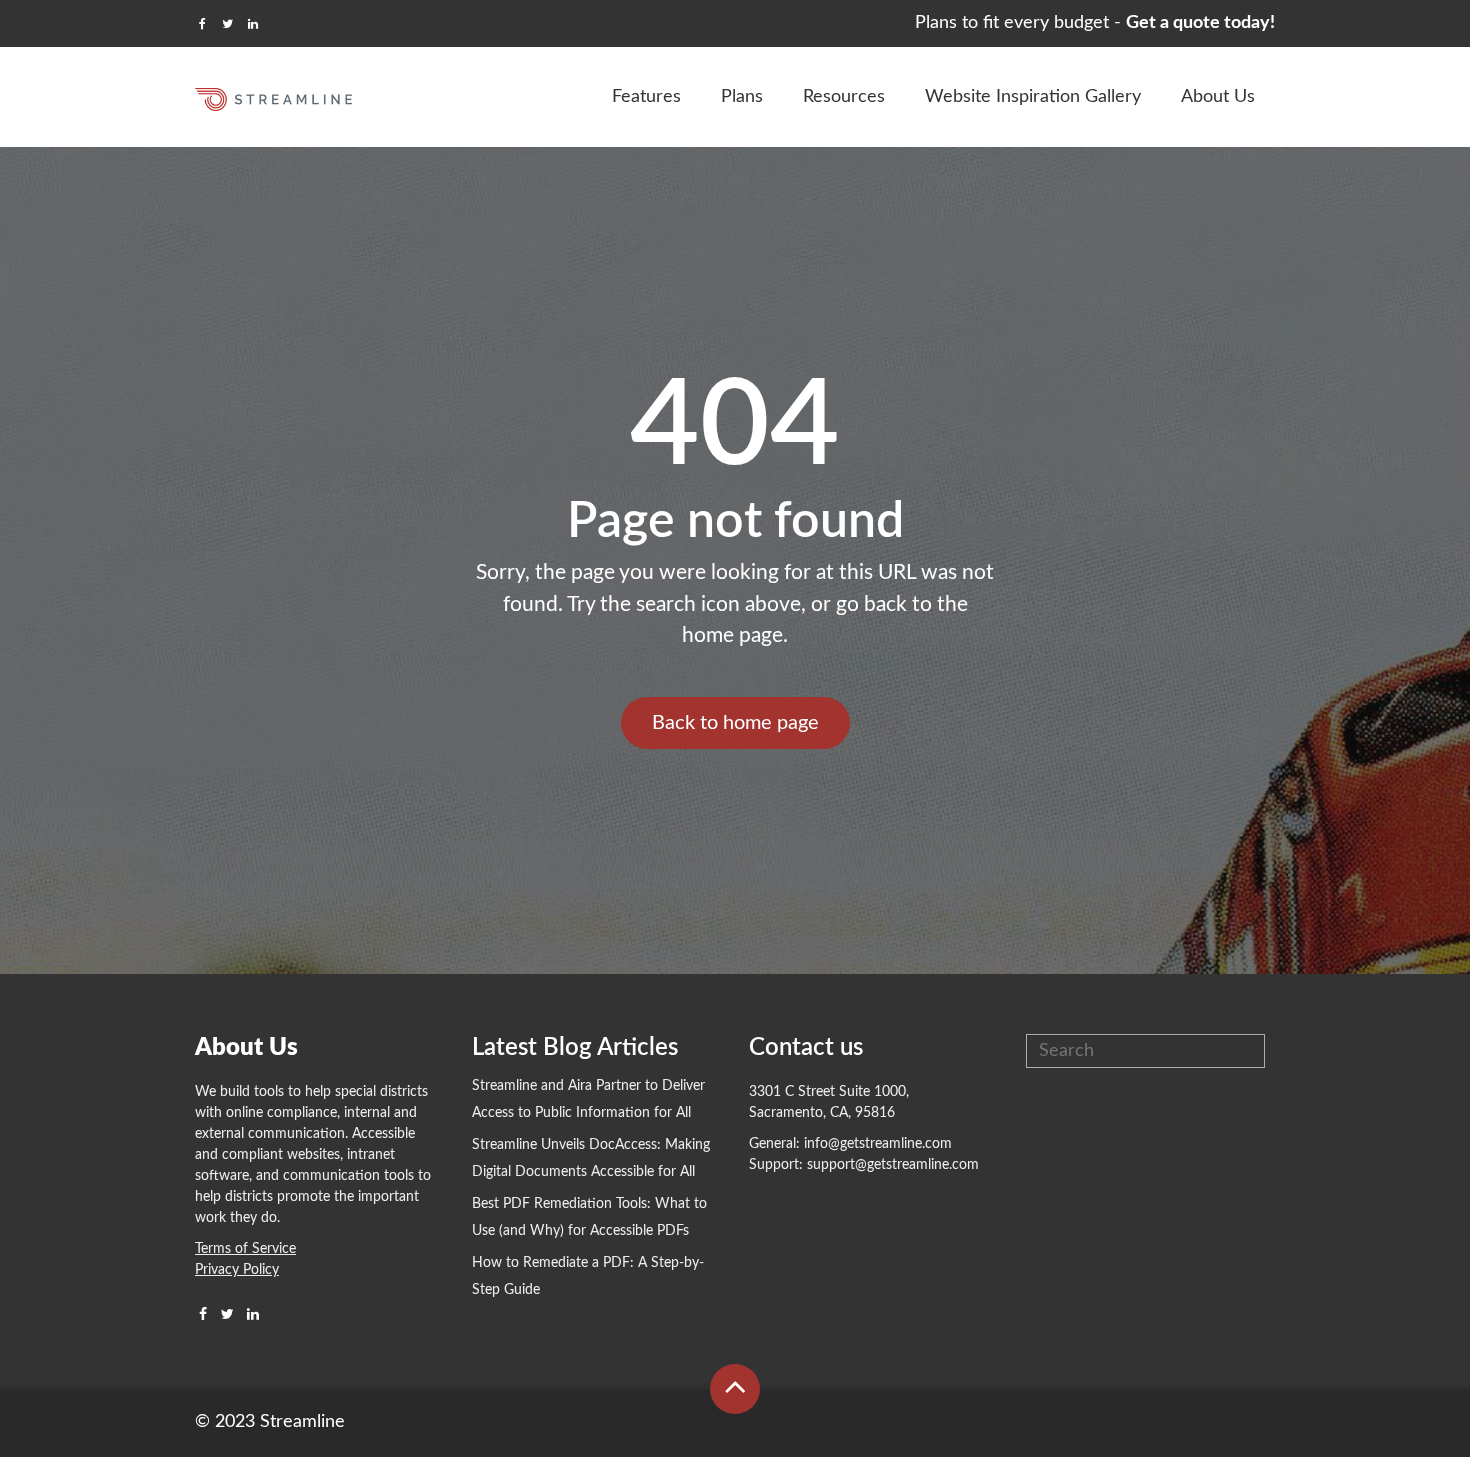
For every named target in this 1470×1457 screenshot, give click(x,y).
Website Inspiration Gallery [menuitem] (1033, 97)
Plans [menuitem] (742, 97)
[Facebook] (202, 24)
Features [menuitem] (646, 97)
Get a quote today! (1200, 23)
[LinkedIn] (252, 24)
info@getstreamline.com (876, 1144)
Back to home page (735, 723)
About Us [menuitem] (1218, 97)
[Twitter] (227, 24)
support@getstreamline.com (893, 1165)
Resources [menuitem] (844, 97)
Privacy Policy (237, 1270)
